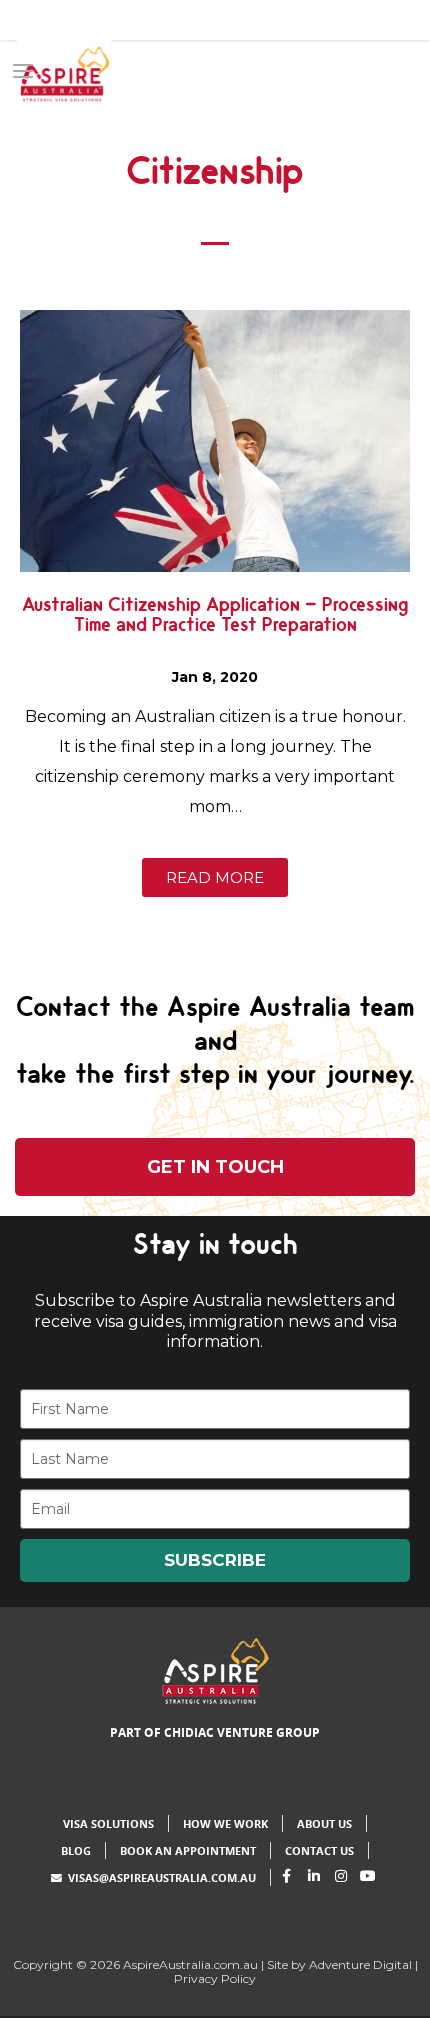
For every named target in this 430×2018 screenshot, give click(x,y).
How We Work (225, 1823)
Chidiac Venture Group (242, 1732)
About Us (324, 1823)
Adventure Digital (360, 1964)
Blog (76, 1850)
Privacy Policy (215, 1978)
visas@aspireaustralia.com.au (162, 1877)
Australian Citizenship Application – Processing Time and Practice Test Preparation (215, 622)
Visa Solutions (108, 1823)
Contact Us (319, 1850)
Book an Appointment (188, 1850)
